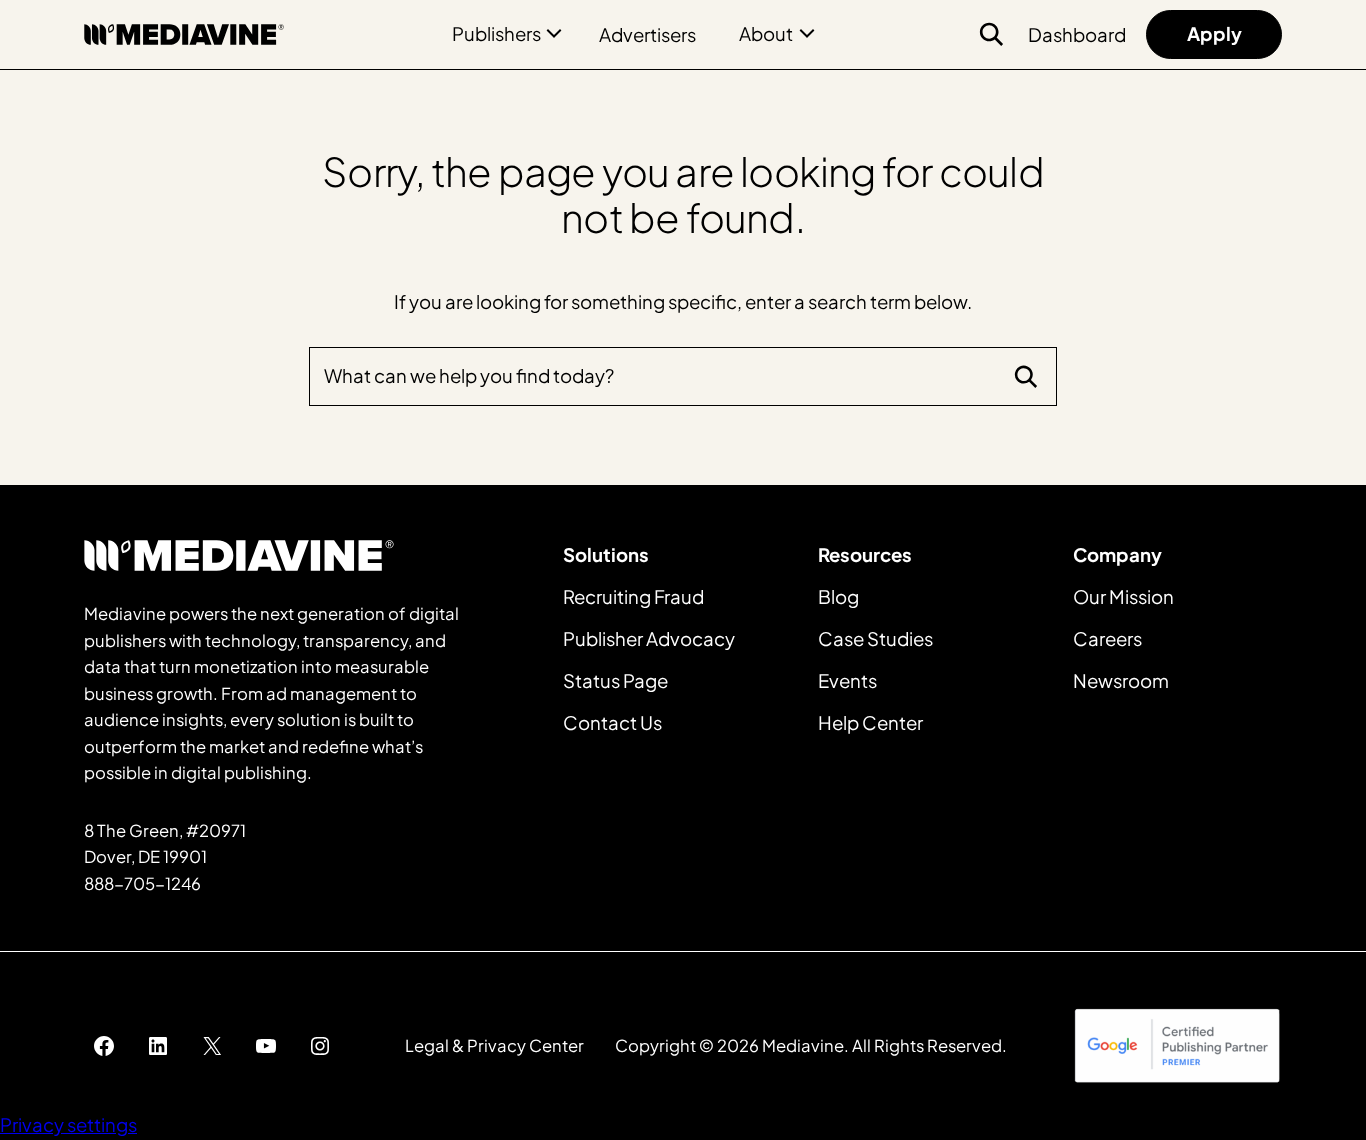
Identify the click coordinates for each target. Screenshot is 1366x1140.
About (766, 33)
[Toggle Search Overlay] (991, 34)
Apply (1214, 33)
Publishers (496, 33)
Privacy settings (68, 1124)
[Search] (1026, 376)
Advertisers (647, 34)
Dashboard (1077, 34)
